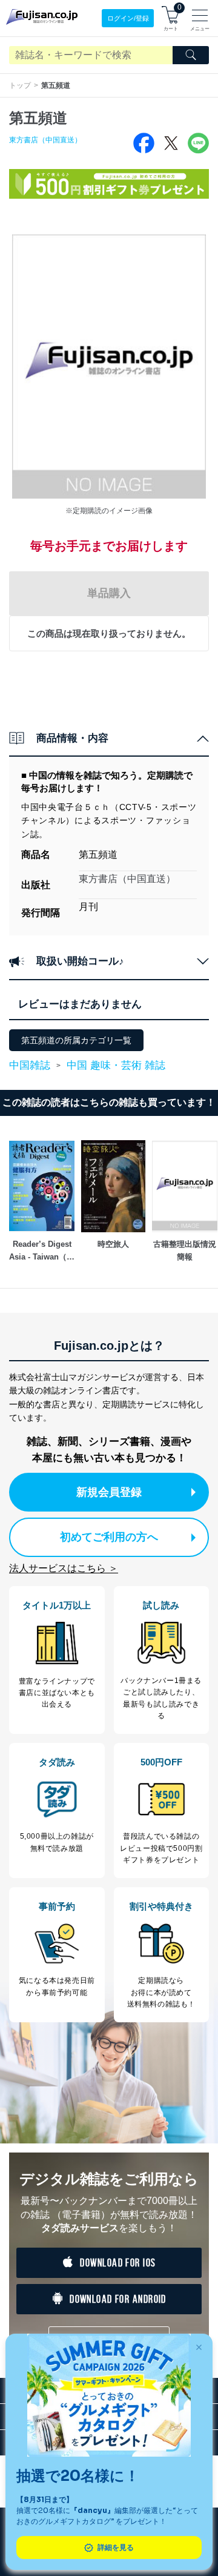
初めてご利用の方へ (109, 1537)
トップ (20, 85)
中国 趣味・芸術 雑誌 (116, 1065)
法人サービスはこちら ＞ (64, 1568)
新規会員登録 (109, 1492)
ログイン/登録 (128, 18)
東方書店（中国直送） (45, 140)
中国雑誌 (30, 1066)
